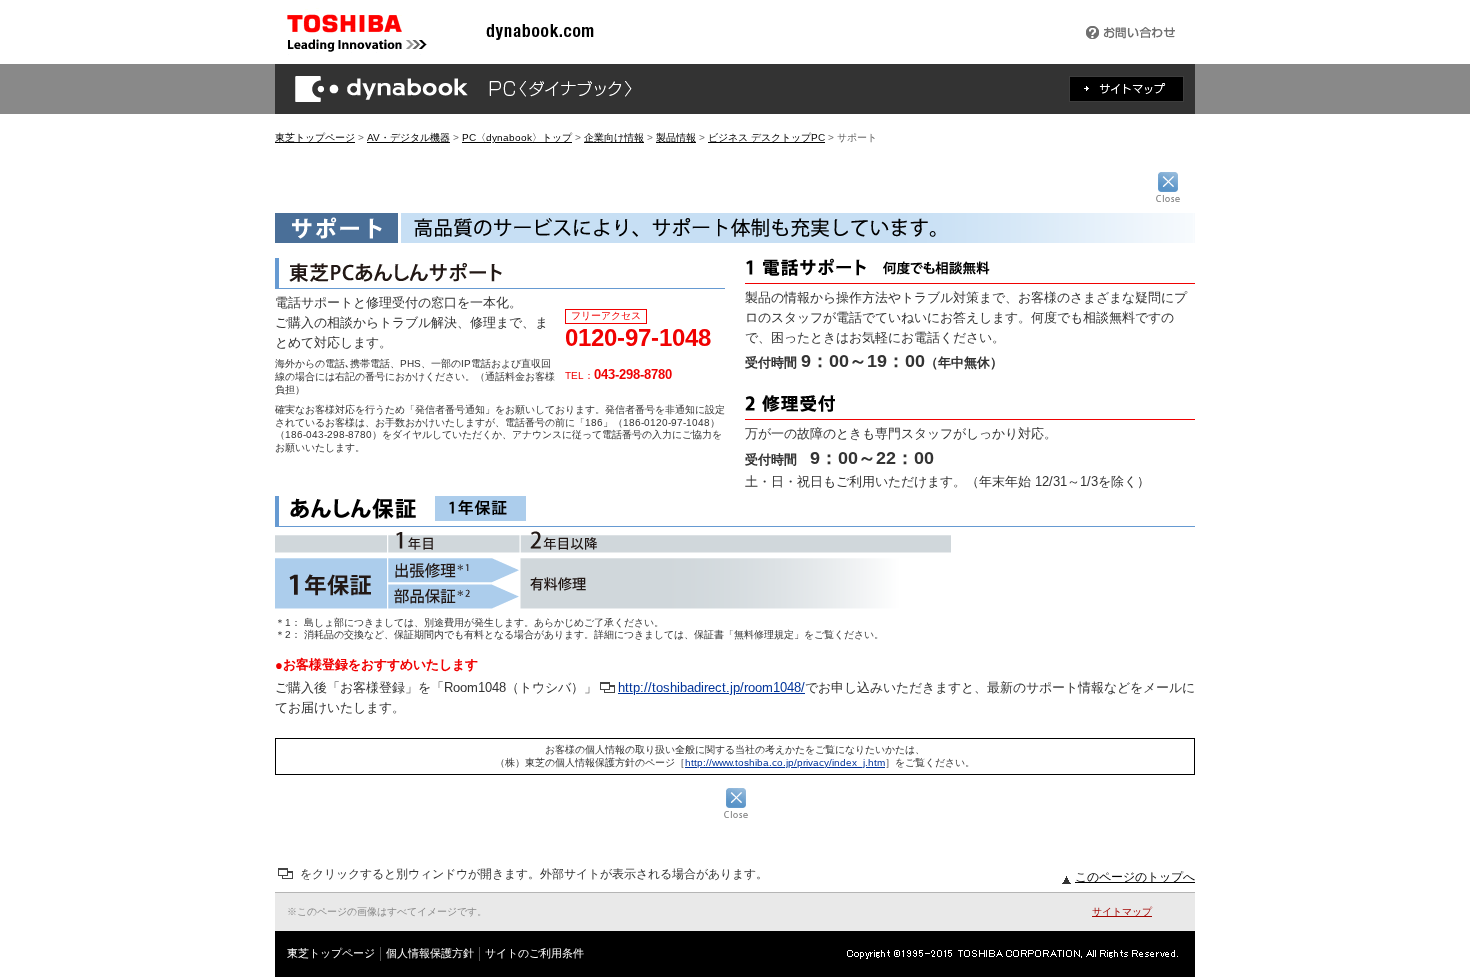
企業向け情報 (614, 137)
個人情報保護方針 (430, 953)
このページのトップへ (1135, 877)
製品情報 (676, 137)
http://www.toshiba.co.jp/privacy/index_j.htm (785, 762)
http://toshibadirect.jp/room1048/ (711, 687)
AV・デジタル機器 (408, 137)
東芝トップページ (315, 137)
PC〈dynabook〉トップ (517, 137)
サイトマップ (1122, 911)
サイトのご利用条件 (534, 953)
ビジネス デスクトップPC (766, 137)
